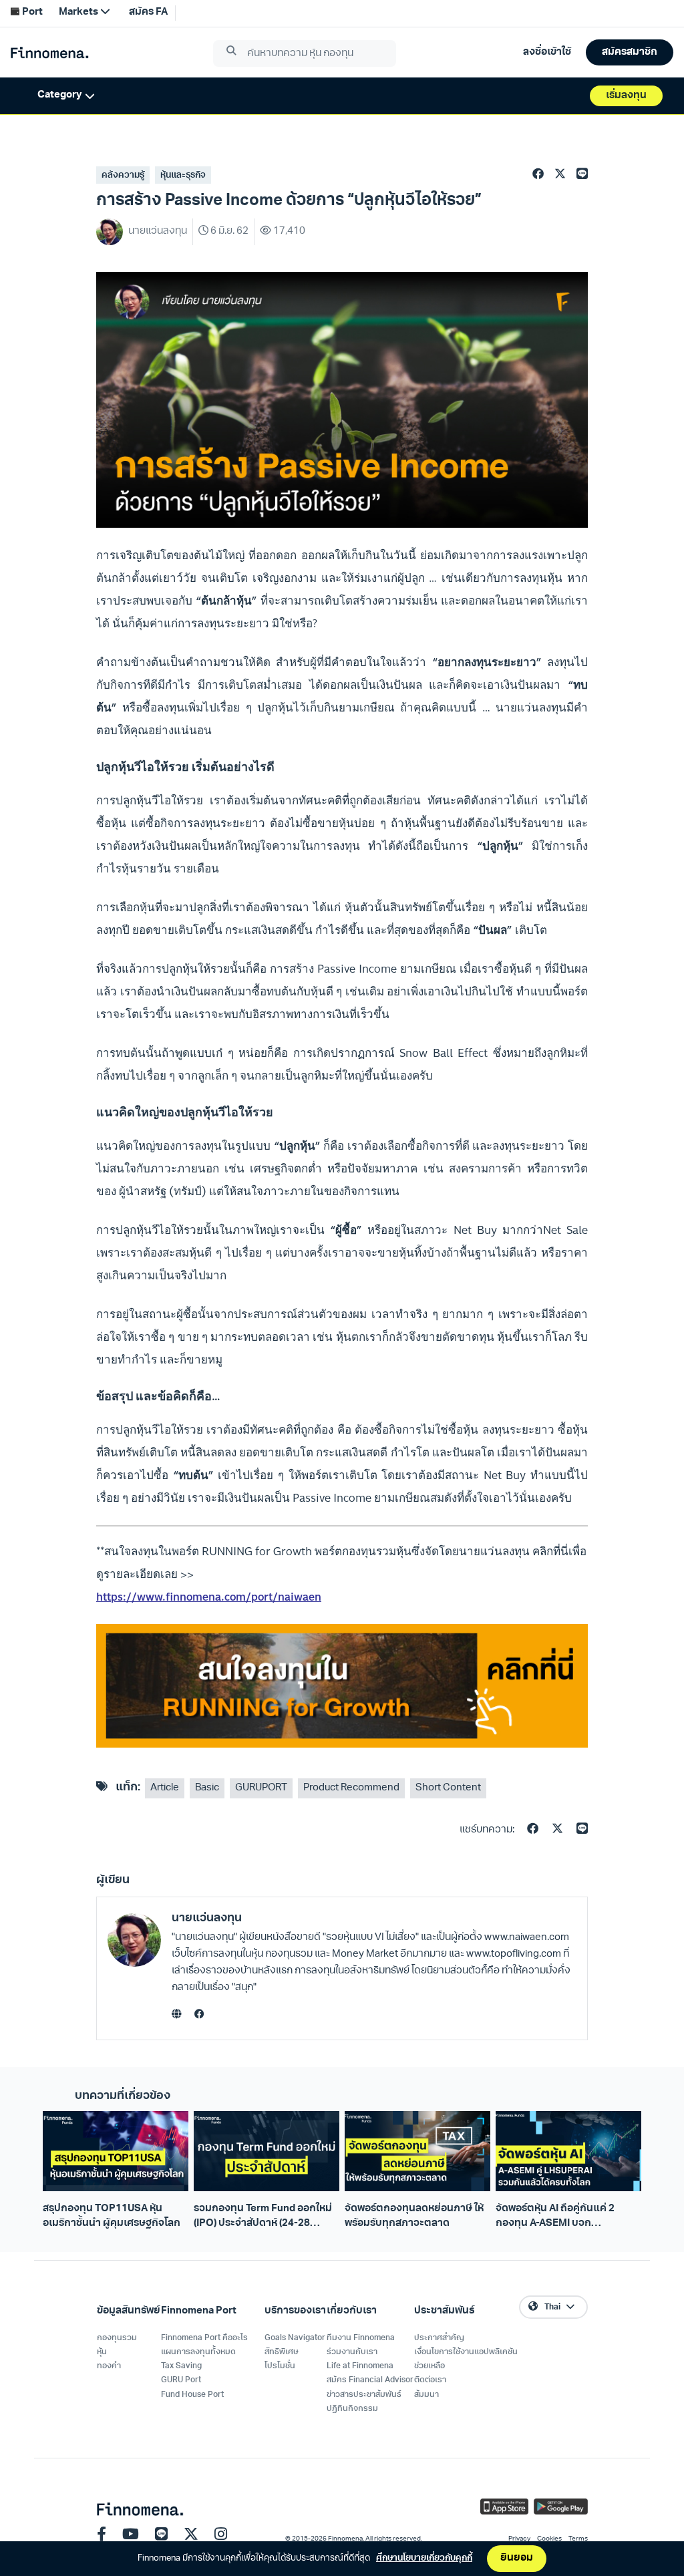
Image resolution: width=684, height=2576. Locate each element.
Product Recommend (351, 1788)
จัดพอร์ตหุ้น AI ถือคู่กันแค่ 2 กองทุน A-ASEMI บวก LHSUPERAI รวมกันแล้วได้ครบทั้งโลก (564, 2217)
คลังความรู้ (123, 175)
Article (165, 1788)
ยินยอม (517, 2558)
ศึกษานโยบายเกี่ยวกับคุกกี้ (424, 2558)
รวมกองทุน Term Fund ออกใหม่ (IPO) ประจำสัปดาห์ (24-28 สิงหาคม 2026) (263, 2217)
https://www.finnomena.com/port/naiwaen (209, 1597)
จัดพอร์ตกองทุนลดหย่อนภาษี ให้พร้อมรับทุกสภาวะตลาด (414, 2216)
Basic (207, 1788)
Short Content (448, 1788)
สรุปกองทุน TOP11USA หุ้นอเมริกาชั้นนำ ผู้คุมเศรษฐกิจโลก (112, 2216)
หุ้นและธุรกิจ (183, 175)
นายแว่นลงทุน (207, 1918)
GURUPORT (261, 1788)
